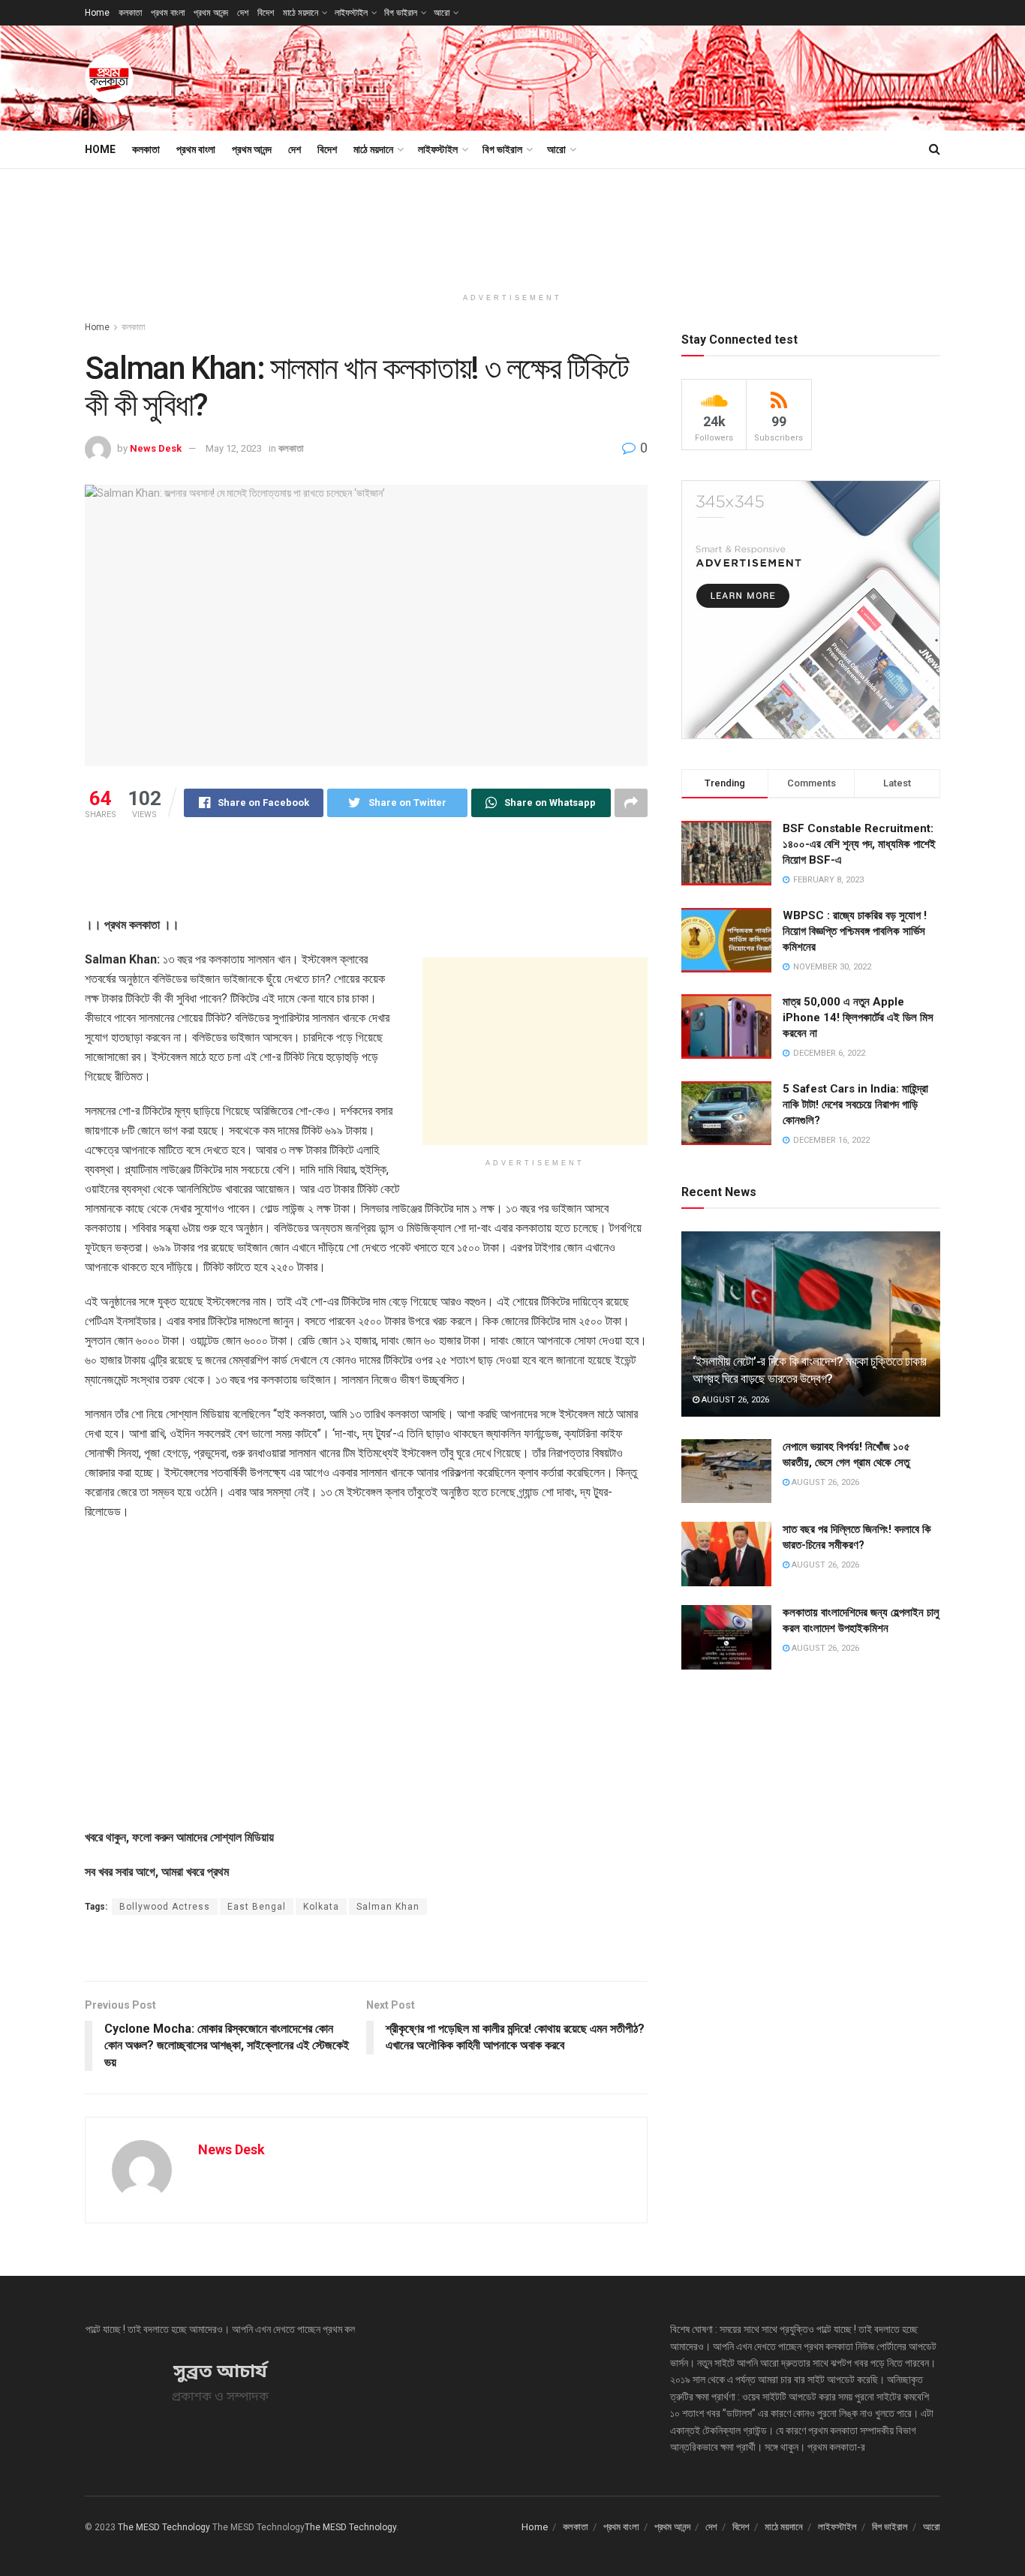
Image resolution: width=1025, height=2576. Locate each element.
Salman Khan (388, 1907)
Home (97, 13)
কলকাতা (130, 13)
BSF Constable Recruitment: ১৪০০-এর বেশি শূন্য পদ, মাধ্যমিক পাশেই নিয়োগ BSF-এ (859, 844)
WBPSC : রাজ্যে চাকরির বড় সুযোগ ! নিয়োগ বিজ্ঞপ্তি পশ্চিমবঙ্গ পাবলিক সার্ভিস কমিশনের (855, 931)
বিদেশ (266, 13)
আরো (442, 13)
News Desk (156, 448)
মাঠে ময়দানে (301, 13)
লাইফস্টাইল (351, 13)
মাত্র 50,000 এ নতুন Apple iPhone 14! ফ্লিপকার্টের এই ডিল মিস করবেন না (858, 1017)
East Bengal (257, 1907)
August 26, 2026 (734, 1400)
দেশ (243, 13)
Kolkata (321, 1907)
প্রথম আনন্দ (211, 13)
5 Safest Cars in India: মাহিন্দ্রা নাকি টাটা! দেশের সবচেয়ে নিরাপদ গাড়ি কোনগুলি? (855, 1105)
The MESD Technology (164, 2527)
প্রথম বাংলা (168, 13)
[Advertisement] (667, 76)
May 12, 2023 (234, 448)
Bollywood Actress (165, 1907)
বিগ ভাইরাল (401, 13)
